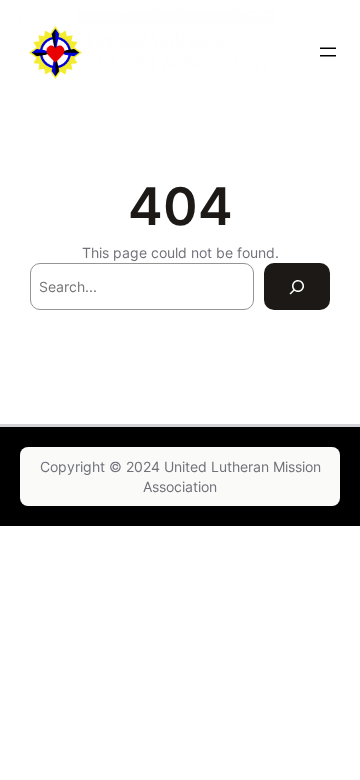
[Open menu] (328, 52)
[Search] (297, 286)
